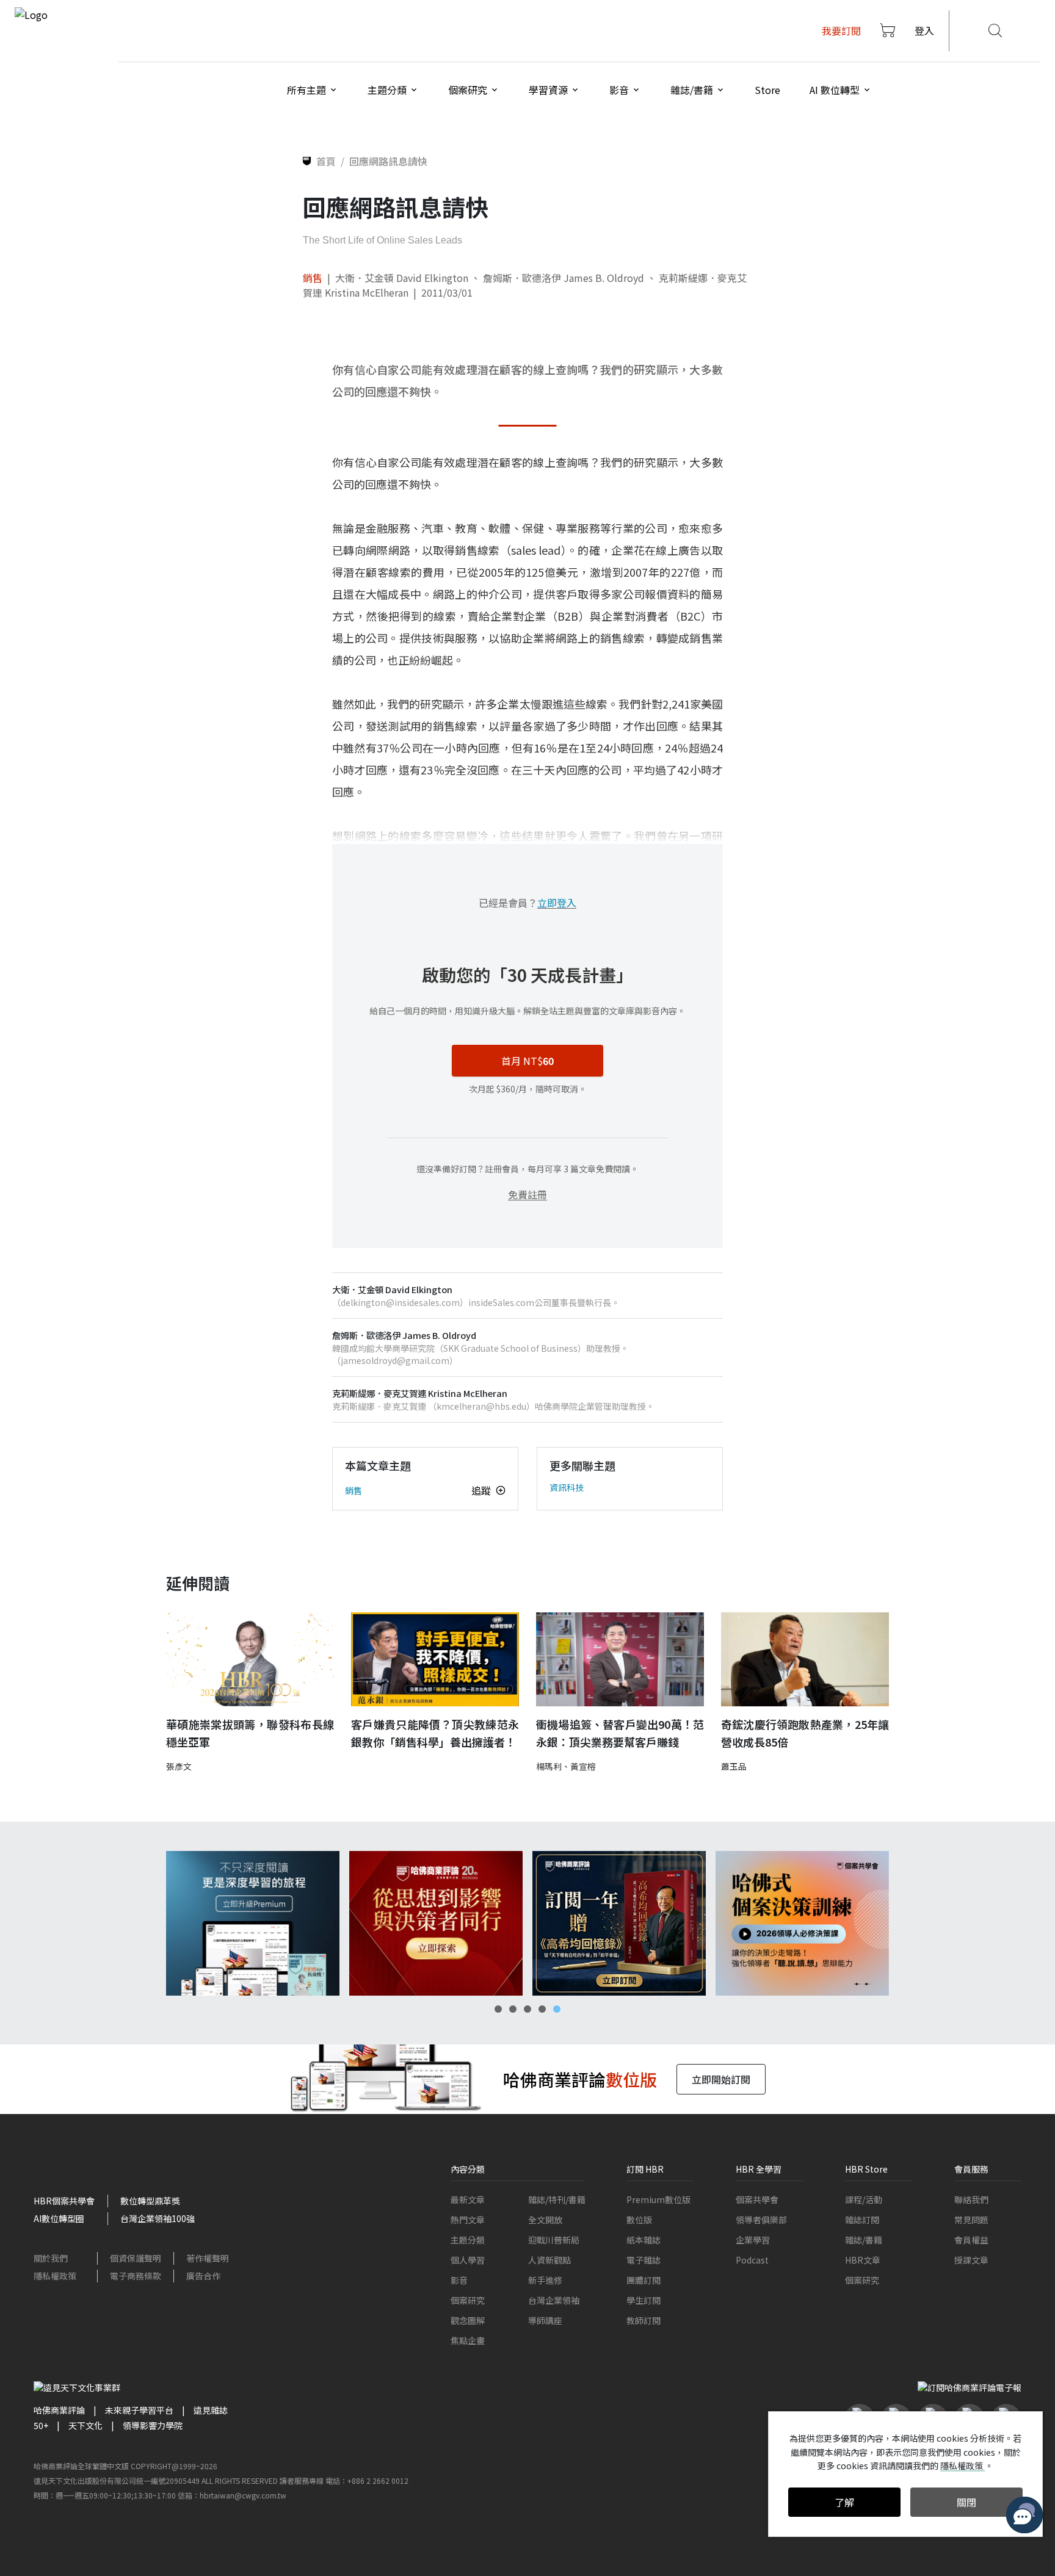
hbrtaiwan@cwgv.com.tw (243, 2495)
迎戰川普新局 (554, 2240)
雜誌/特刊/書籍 (557, 2199)
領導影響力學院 (153, 2425)
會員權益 (971, 2240)
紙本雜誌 (644, 2240)
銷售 (313, 278)
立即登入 (557, 903)
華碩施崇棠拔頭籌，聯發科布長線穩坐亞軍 (250, 1733)
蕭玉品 (734, 1766)
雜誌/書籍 (864, 2240)
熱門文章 (468, 2220)
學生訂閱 (644, 2300)
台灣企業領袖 (554, 2300)
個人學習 (468, 2260)
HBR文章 (863, 2260)
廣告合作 (203, 2276)
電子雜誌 (644, 2260)
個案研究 (468, 2300)
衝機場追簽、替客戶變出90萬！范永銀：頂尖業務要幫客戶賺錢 (620, 1733)
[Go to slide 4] (542, 2009)
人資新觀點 (549, 2260)
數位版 (639, 2220)
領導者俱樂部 (761, 2220)
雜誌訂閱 (862, 2220)
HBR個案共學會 (64, 2201)
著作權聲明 (208, 2258)
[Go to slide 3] (527, 2009)
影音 (459, 2280)
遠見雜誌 (211, 2410)
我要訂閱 (841, 31)
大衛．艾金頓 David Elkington (402, 278)
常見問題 (971, 2220)
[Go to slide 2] (513, 2009)
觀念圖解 (468, 2320)
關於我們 (51, 2258)
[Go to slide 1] (498, 2009)
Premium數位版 (658, 2199)
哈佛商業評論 (59, 2410)
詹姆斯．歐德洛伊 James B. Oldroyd (564, 278)
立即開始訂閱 (721, 2079)
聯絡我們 (971, 2199)
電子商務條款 (136, 2276)
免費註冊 (527, 1194)
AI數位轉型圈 (59, 2218)
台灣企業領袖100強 (158, 2218)
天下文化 (85, 2425)
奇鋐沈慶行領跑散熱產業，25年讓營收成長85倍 (805, 1733)
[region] (527, 1923)
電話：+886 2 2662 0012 (367, 2480)
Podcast (752, 2260)
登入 (924, 31)
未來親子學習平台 (139, 2410)
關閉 (966, 2502)
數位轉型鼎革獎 (150, 2201)
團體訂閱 (644, 2280)
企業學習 (753, 2240)
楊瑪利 (549, 1766)
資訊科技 (567, 1487)
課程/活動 (864, 2199)
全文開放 (545, 2220)
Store (767, 90)
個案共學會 (757, 2199)
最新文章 (468, 2199)
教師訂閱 (644, 2320)
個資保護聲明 (136, 2258)
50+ (41, 2425)
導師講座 (545, 2320)
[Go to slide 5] (557, 2009)
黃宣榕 (583, 1766)
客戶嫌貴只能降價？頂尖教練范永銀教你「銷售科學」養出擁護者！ (435, 1733)
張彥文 (179, 1766)
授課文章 (971, 2260)
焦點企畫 (468, 2340)
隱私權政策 (55, 2276)
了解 (844, 2502)
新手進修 (545, 2280)
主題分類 (468, 2240)
